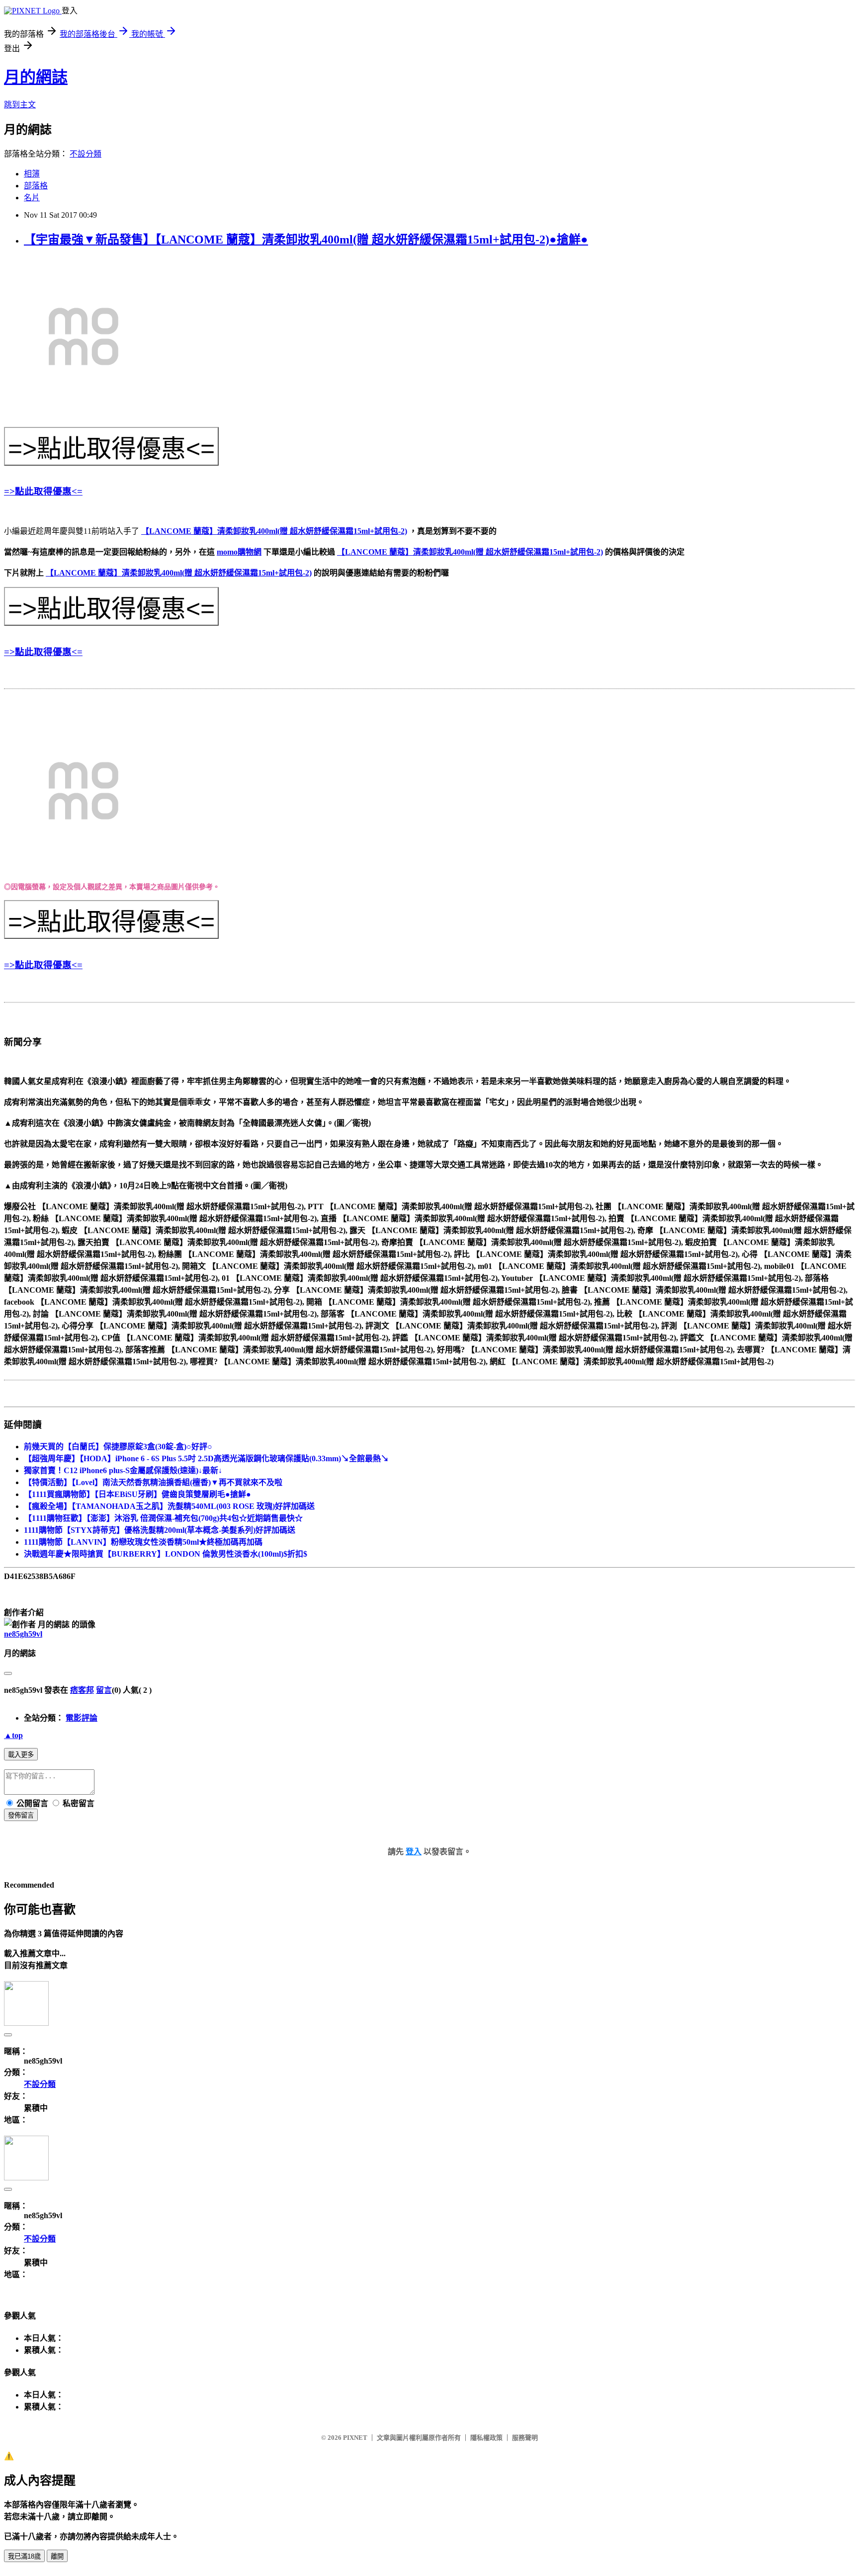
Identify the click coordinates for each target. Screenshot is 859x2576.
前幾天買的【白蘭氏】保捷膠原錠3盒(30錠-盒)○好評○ (118, 1447)
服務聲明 (525, 2438)
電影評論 (82, 1718)
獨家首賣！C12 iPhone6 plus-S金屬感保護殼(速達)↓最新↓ (123, 1470)
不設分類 (86, 154)
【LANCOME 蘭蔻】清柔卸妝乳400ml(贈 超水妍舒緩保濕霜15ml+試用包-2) (274, 531)
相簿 (32, 174)
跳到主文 (20, 105)
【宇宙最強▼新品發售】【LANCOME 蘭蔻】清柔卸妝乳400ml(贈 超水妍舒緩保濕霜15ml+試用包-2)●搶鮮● (306, 240)
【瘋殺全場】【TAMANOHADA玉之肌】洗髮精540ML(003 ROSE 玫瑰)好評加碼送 (169, 1506)
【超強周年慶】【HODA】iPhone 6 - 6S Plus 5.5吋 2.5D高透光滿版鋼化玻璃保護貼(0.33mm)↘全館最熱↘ (206, 1458)
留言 (104, 1690)
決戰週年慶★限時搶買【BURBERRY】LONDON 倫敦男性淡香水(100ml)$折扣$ (166, 1554)
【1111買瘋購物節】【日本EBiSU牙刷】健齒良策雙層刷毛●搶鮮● (137, 1494)
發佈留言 (21, 1815)
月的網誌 (36, 77)
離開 (57, 2556)
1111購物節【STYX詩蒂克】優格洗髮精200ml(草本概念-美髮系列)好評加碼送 (160, 1530)
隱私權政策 (486, 2438)
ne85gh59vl (23, 1634)
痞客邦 (82, 1690)
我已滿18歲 (24, 2556)
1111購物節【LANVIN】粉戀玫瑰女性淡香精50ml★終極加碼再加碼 (143, 1542)
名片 (32, 198)
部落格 (36, 186)
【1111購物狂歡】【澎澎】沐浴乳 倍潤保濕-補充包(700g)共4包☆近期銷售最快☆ (163, 1518)
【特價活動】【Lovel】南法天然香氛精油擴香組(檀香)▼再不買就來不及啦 (153, 1482)
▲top (13, 1735)
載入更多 (21, 1755)
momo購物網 (239, 552)
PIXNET (355, 2438)
